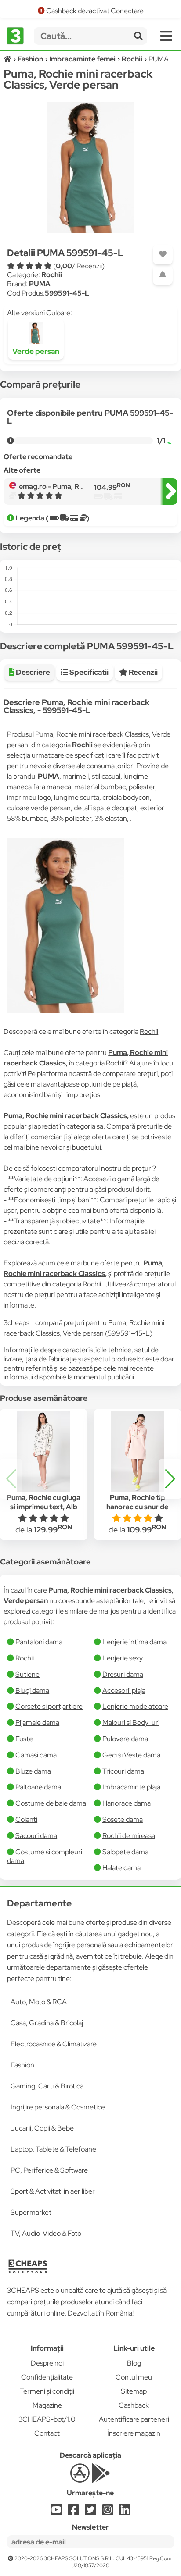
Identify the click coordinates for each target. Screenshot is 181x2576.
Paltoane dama (38, 1787)
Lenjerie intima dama (134, 1642)
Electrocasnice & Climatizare (54, 2044)
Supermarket (31, 2212)
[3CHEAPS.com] (15, 36)
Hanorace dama (127, 1803)
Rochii (52, 275)
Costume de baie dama (51, 1803)
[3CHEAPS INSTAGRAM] (108, 2512)
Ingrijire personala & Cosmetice (58, 2107)
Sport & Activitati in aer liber (53, 2191)
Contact (47, 2433)
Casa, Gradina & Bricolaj (47, 2023)
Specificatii (88, 672)
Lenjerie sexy (123, 1658)
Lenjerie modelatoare (135, 1706)
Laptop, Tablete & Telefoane (53, 2149)
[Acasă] (8, 59)
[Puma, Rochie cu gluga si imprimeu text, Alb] (44, 1452)
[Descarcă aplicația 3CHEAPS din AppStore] (80, 2478)
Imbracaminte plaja (131, 1787)
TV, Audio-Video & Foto (46, 2233)
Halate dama (121, 1868)
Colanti (26, 1819)
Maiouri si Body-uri (131, 1723)
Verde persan (36, 351)
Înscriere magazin (134, 2433)
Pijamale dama (37, 1723)
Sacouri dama (36, 1836)
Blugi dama (32, 1691)
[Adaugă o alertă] (163, 275)
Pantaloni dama (39, 1642)
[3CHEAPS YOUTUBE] (56, 2512)
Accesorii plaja (124, 1691)
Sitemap (134, 2391)
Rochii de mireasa (129, 1836)
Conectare (127, 11)
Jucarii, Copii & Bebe (42, 2128)
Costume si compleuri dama (45, 1856)
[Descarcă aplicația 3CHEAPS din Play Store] (101, 2478)
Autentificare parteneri (134, 2419)
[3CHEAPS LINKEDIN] (125, 2512)
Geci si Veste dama (131, 1755)
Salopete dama (125, 1852)
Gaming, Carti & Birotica (47, 2086)
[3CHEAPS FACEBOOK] (73, 2512)
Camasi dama (36, 1755)
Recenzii (143, 672)
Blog (134, 2363)
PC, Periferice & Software (49, 2170)
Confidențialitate (47, 2377)
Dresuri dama (123, 1674)
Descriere (32, 672)
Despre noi (47, 2363)
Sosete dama (123, 1819)
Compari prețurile (127, 1200)
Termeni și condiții (47, 2391)
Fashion (22, 2065)
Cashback (134, 2405)
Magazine (47, 2405)
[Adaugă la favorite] (163, 255)
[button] (170, 1479)
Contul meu (134, 2377)
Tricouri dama (123, 1771)
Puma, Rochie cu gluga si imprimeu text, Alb (43, 1502)
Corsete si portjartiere (49, 1706)
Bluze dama (33, 1771)
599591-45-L (67, 293)
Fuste (24, 1739)
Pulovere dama (125, 1739)
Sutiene (27, 1674)
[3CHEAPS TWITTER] (90, 2512)
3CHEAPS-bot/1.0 (47, 2419)
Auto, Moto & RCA (39, 2002)
